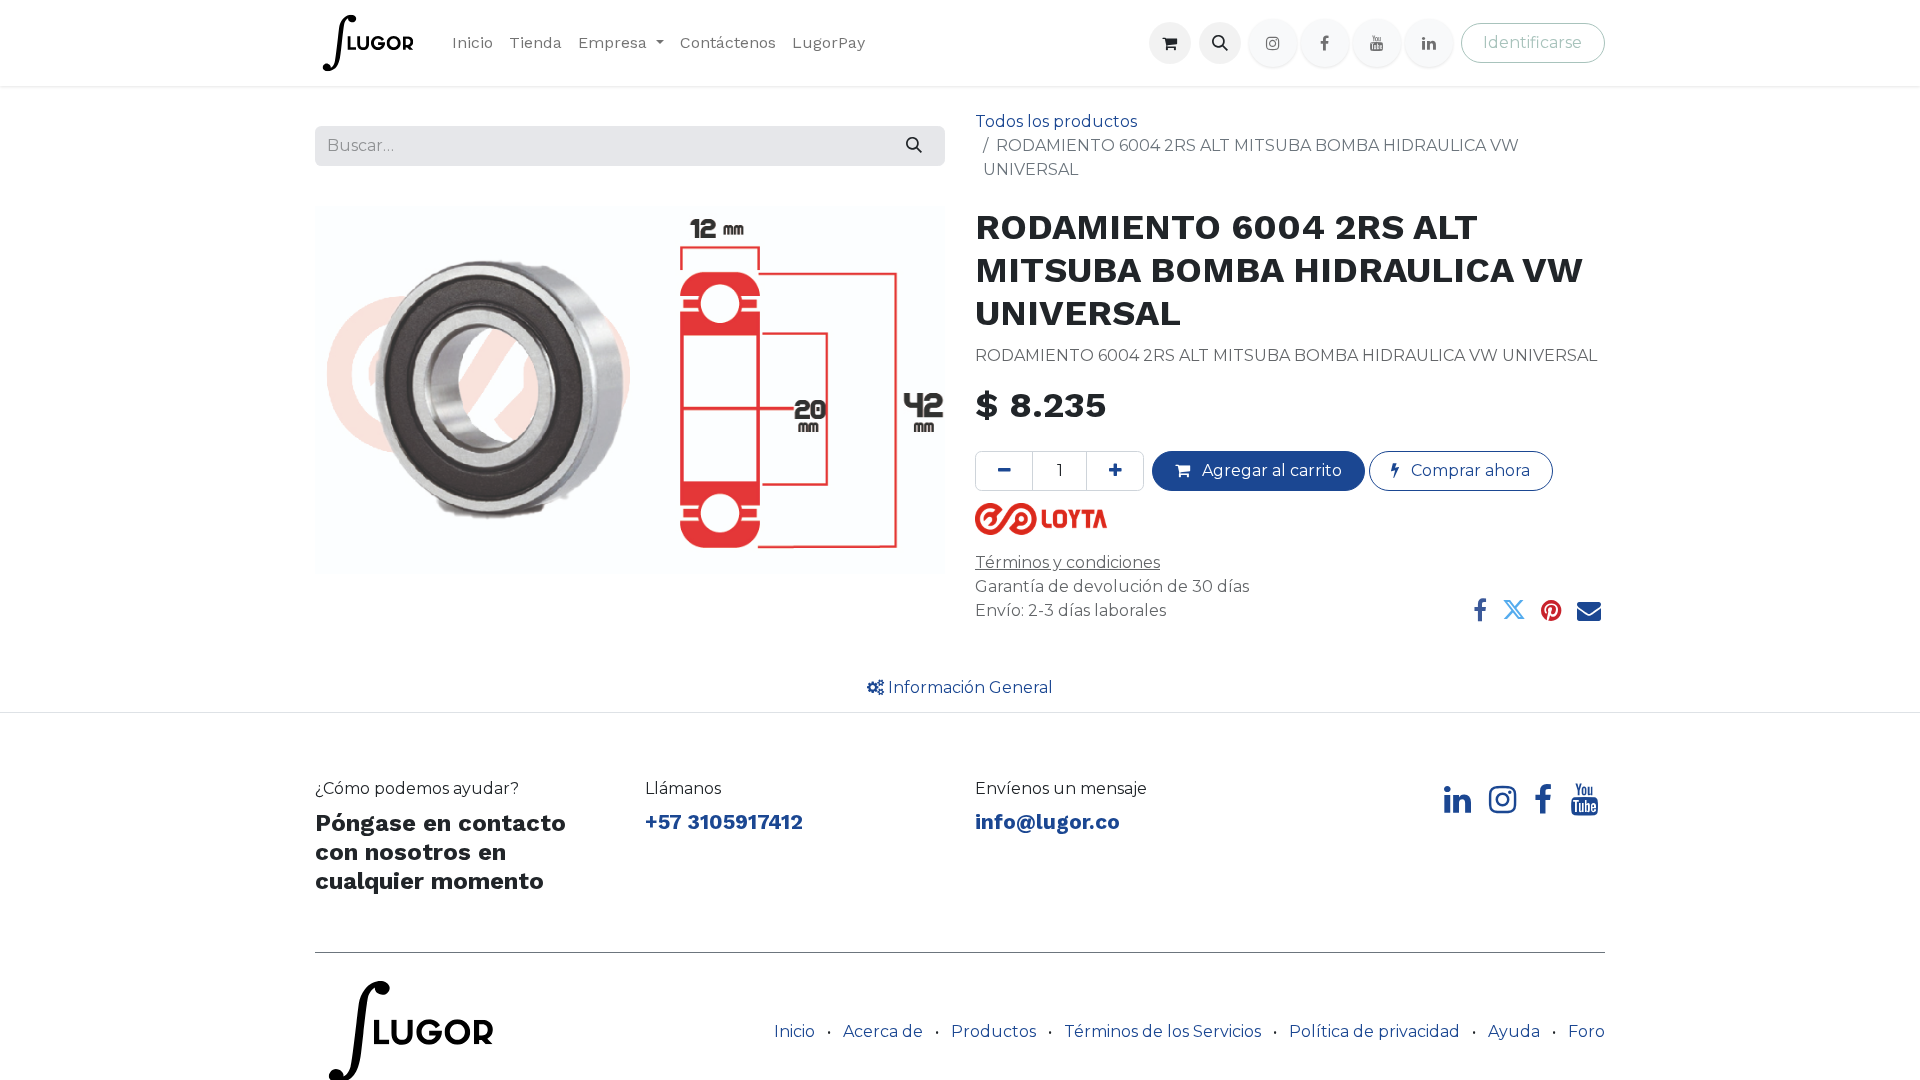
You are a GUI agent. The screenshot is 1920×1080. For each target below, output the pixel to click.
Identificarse (1532, 42)
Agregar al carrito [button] (1270, 470)
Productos (993, 1031)
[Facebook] (1325, 43)
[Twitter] (1514, 610)
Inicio (794, 1031)
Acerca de (883, 1031)
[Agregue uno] (1115, 471)
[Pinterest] (1551, 610)
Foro (1586, 1031)
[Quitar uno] (1004, 471)
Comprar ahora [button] (1468, 470)
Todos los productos (1056, 121)
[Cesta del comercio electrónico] (1170, 43)
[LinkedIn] (1429, 43)
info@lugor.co (1047, 821)
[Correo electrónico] (1589, 610)
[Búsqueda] (914, 146)
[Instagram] (1273, 43)
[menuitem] (472, 43)
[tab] (960, 688)
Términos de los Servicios (1162, 1031)
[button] (1220, 43)
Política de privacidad (1374, 1031)
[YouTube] (1377, 43)
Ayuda (1514, 1031)
